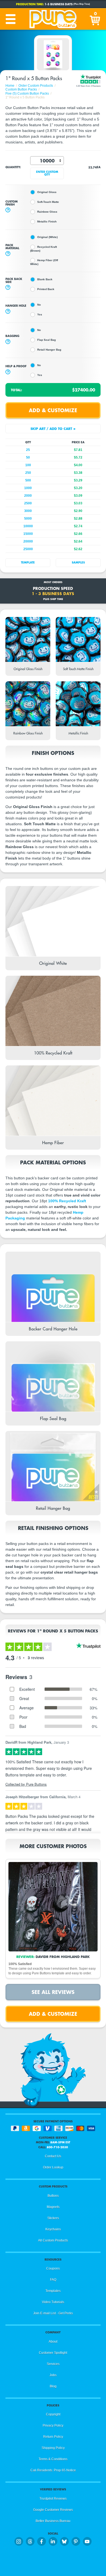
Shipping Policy (53, 2448)
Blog (53, 2386)
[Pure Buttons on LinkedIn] (53, 2541)
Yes (40, 314)
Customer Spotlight (53, 2353)
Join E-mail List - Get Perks (53, 2313)
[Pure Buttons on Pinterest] (76, 2541)
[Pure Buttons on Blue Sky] (64, 2541)
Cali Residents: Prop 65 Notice (53, 2470)
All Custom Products (53, 2240)
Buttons (53, 2196)
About (53, 2342)
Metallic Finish (47, 222)
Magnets (53, 2207)
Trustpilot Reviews (53, 2499)
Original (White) (47, 237)
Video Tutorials (53, 2302)
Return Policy (53, 2437)
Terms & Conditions (53, 2459)
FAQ (53, 2280)
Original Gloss (47, 192)
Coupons (53, 2268)
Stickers (53, 2218)
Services (53, 2364)
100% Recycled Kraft (67, 1201)
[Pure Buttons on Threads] (30, 2541)
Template (28, 563)
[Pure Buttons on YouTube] (87, 2541)
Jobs (53, 2375)
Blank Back (45, 279)
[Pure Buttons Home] (53, 19)
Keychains (53, 2229)
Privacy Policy (53, 2426)
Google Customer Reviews (53, 2510)
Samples (78, 563)
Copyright (53, 2414)
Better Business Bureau (53, 2521)
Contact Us (53, 2156)
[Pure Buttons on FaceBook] (42, 2541)
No (39, 305)
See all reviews (53, 1992)
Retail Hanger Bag (49, 350)
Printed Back (46, 289)
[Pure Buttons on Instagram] (19, 2541)
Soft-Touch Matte (48, 202)
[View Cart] (95, 19)
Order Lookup (53, 2167)
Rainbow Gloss (47, 212)
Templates (53, 2291)
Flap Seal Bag (46, 340)
